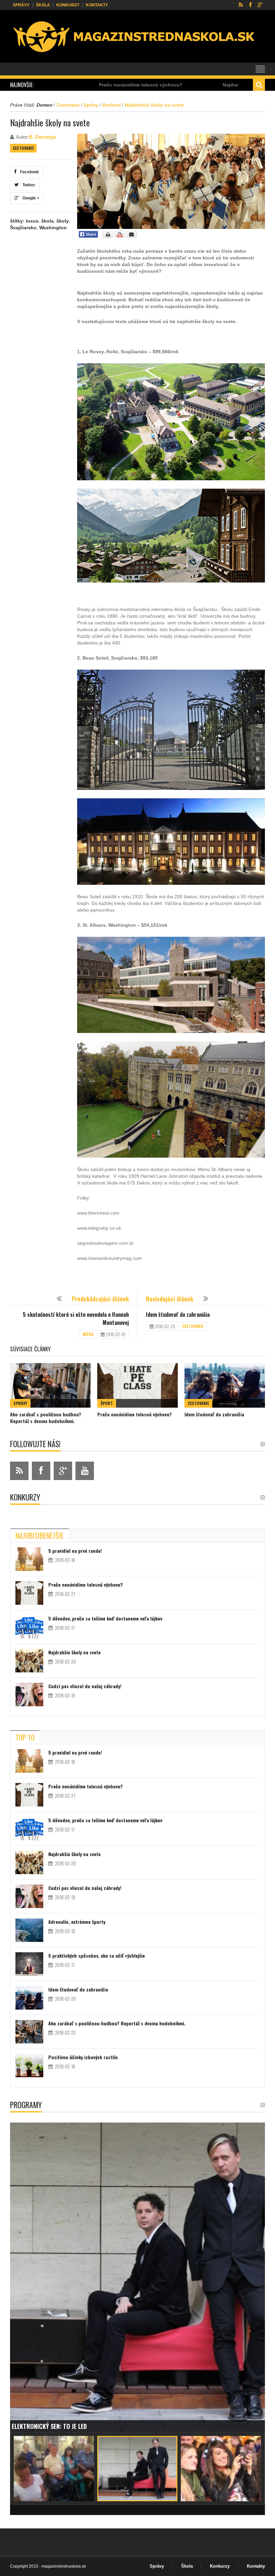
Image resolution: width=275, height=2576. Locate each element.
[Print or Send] (121, 236)
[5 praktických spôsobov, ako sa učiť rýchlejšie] (29, 1964)
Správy (21, 5)
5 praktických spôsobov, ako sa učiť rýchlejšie (97, 1955)
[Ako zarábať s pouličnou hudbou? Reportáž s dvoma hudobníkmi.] (50, 1385)
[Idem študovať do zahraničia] (225, 1385)
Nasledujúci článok (170, 1299)
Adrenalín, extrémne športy (77, 1922)
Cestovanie (68, 105)
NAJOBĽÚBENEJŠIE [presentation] (40, 1535)
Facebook (29, 172)
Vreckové (111, 105)
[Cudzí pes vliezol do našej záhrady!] (29, 1695)
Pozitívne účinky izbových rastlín (83, 2057)
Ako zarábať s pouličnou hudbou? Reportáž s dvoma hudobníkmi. (46, 1418)
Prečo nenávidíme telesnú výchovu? (134, 1414)
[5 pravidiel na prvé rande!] (29, 1559)
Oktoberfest (30, 2426)
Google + (30, 198)
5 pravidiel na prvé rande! (75, 1551)
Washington (53, 228)
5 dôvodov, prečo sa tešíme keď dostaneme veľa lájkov (105, 1618)
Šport (107, 1403)
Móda (88, 1334)
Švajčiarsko (23, 228)
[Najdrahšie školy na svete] (29, 1661)
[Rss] (241, 5)
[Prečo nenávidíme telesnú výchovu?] (137, 1385)
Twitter (28, 185)
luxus (32, 221)
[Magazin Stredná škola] (135, 38)
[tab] (40, 1535)
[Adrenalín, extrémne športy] (29, 1930)
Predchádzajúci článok (100, 1299)
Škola (43, 5)
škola (47, 221)
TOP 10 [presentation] (25, 1737)
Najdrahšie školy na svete (173, 85)
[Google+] (260, 5)
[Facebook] (250, 5)
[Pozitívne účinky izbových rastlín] (29, 2066)
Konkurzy (68, 5)
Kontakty (97, 5)
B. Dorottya (42, 137)
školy (63, 221)
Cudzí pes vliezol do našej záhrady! (85, 1686)
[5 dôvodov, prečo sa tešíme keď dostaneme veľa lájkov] (29, 1627)
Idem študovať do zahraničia (178, 1314)
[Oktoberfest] (137, 2277)
